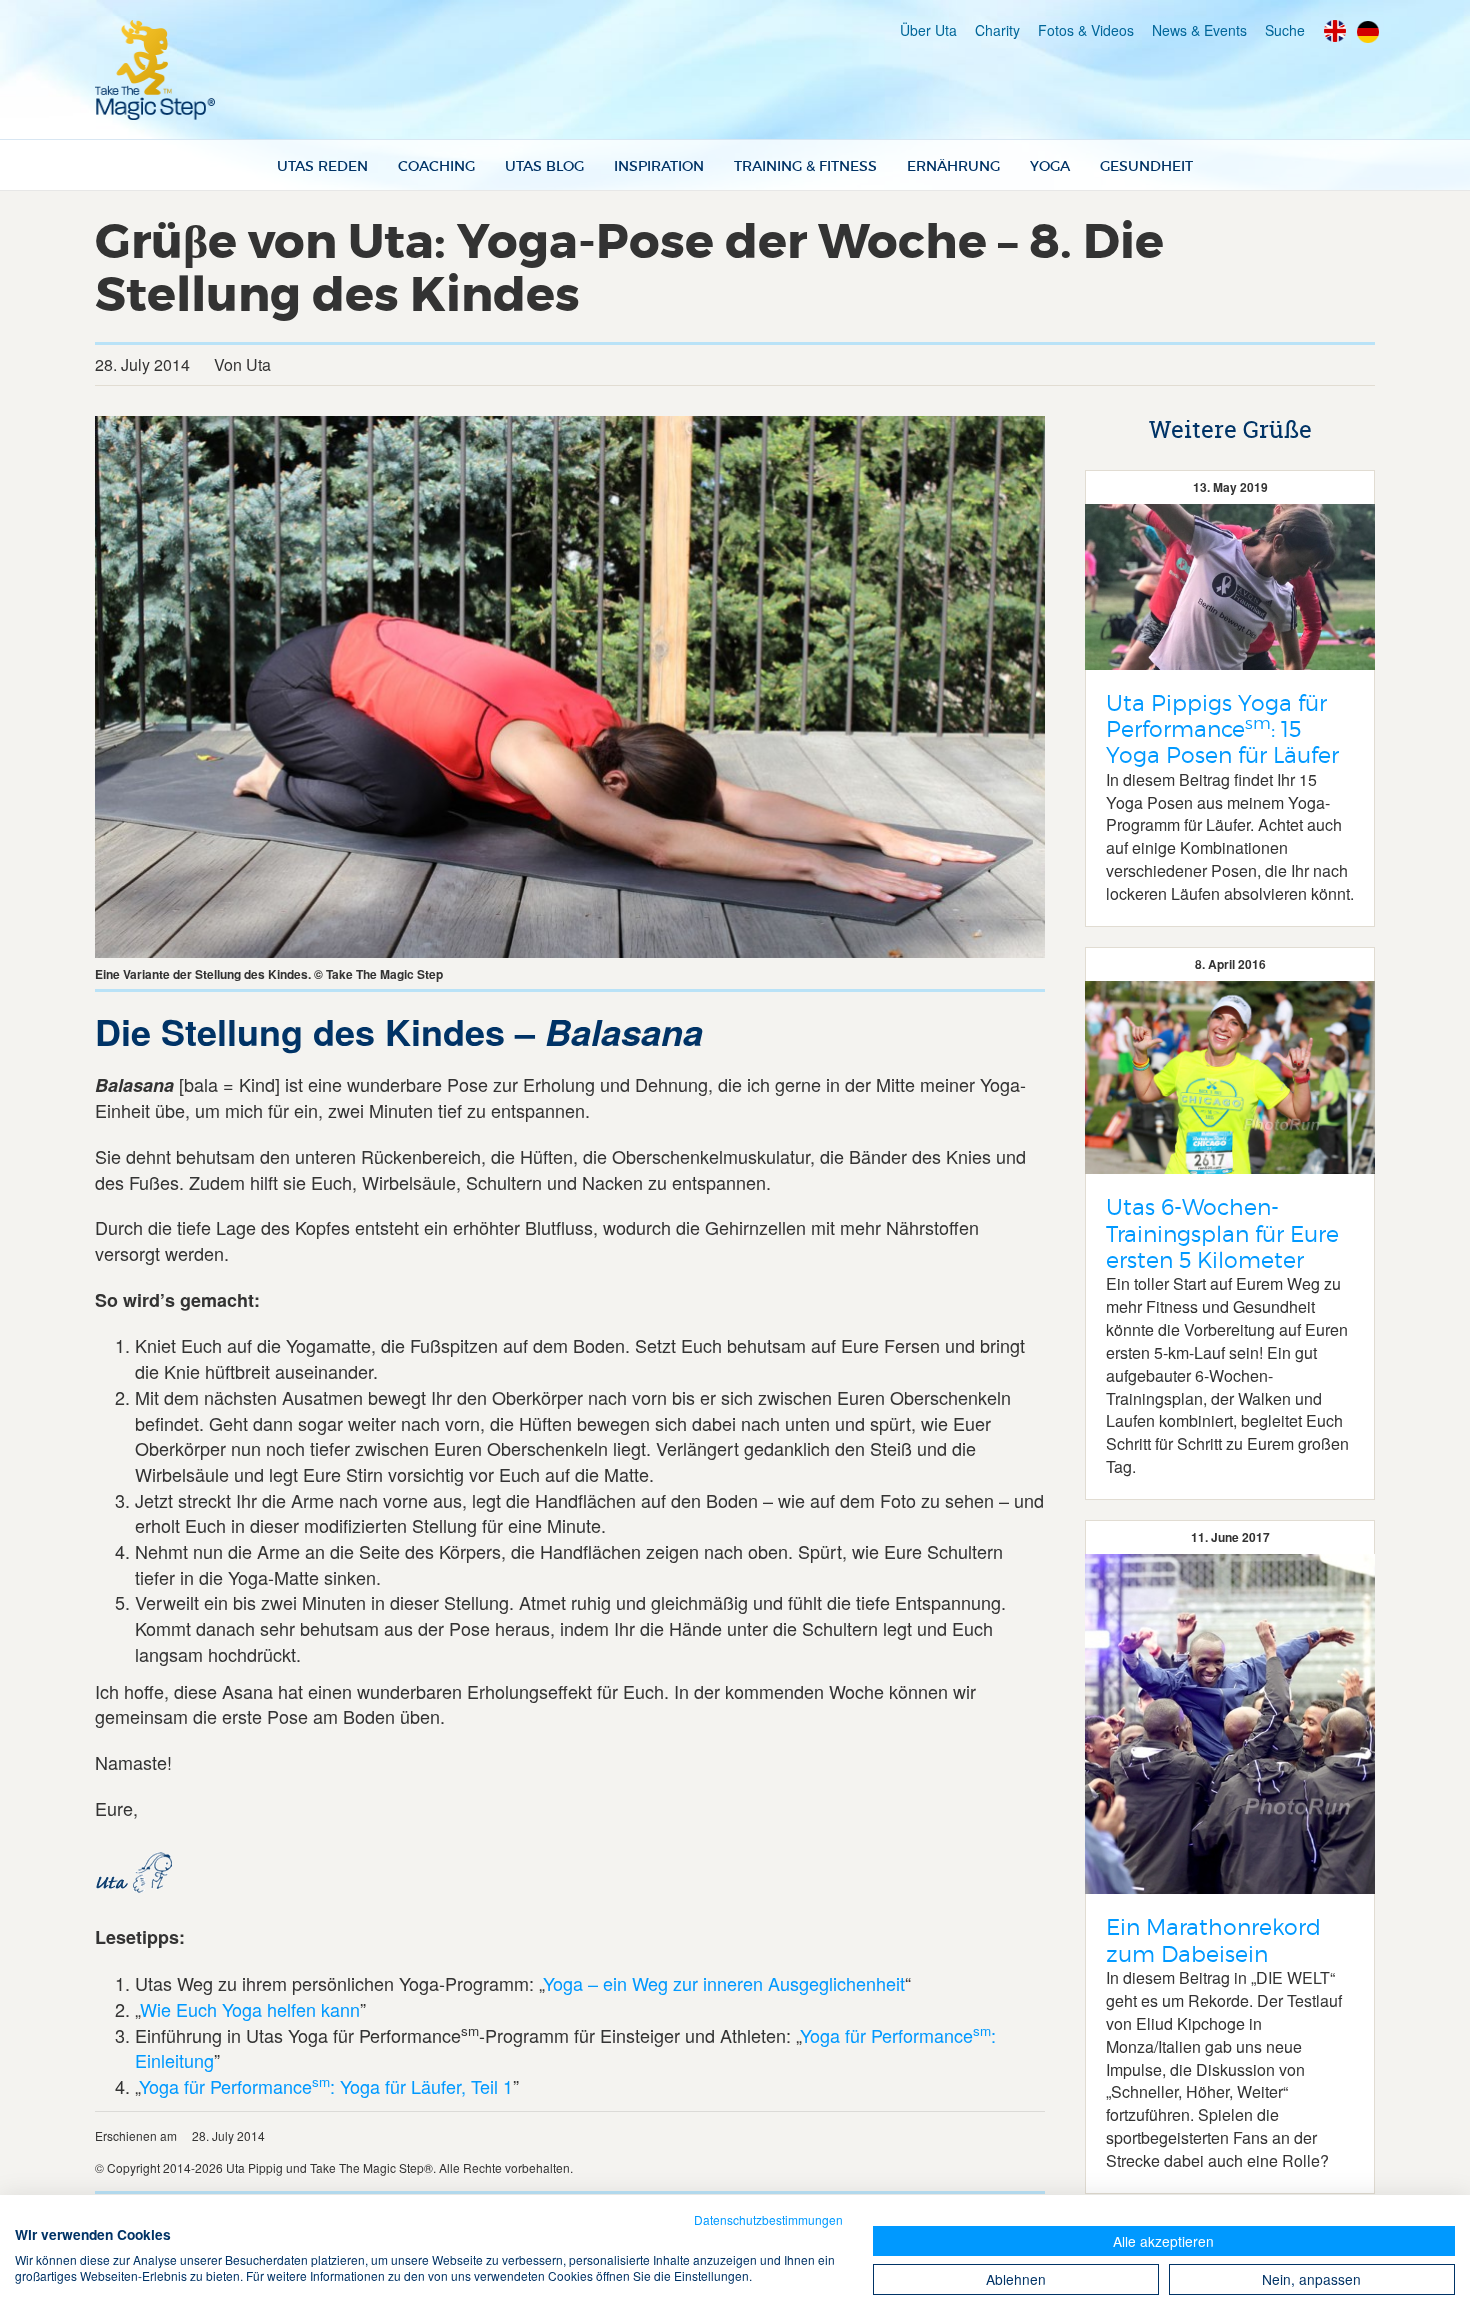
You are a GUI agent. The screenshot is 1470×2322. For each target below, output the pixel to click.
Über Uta (928, 30)
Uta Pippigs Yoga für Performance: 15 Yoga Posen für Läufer (1222, 729)
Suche (1285, 30)
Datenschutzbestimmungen (768, 2219)
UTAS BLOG (544, 166)
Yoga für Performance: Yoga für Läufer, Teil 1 (326, 2086)
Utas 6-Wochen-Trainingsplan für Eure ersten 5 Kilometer (1222, 1233)
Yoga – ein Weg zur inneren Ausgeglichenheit (724, 1983)
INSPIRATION (659, 166)
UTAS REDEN (322, 166)
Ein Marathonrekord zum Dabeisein (1213, 1940)
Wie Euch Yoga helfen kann (250, 2009)
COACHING (436, 166)
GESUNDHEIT (1146, 166)
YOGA (1050, 166)
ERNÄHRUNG (953, 166)
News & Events (1199, 30)
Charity (997, 30)
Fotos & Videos (1086, 30)
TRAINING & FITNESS (805, 166)
